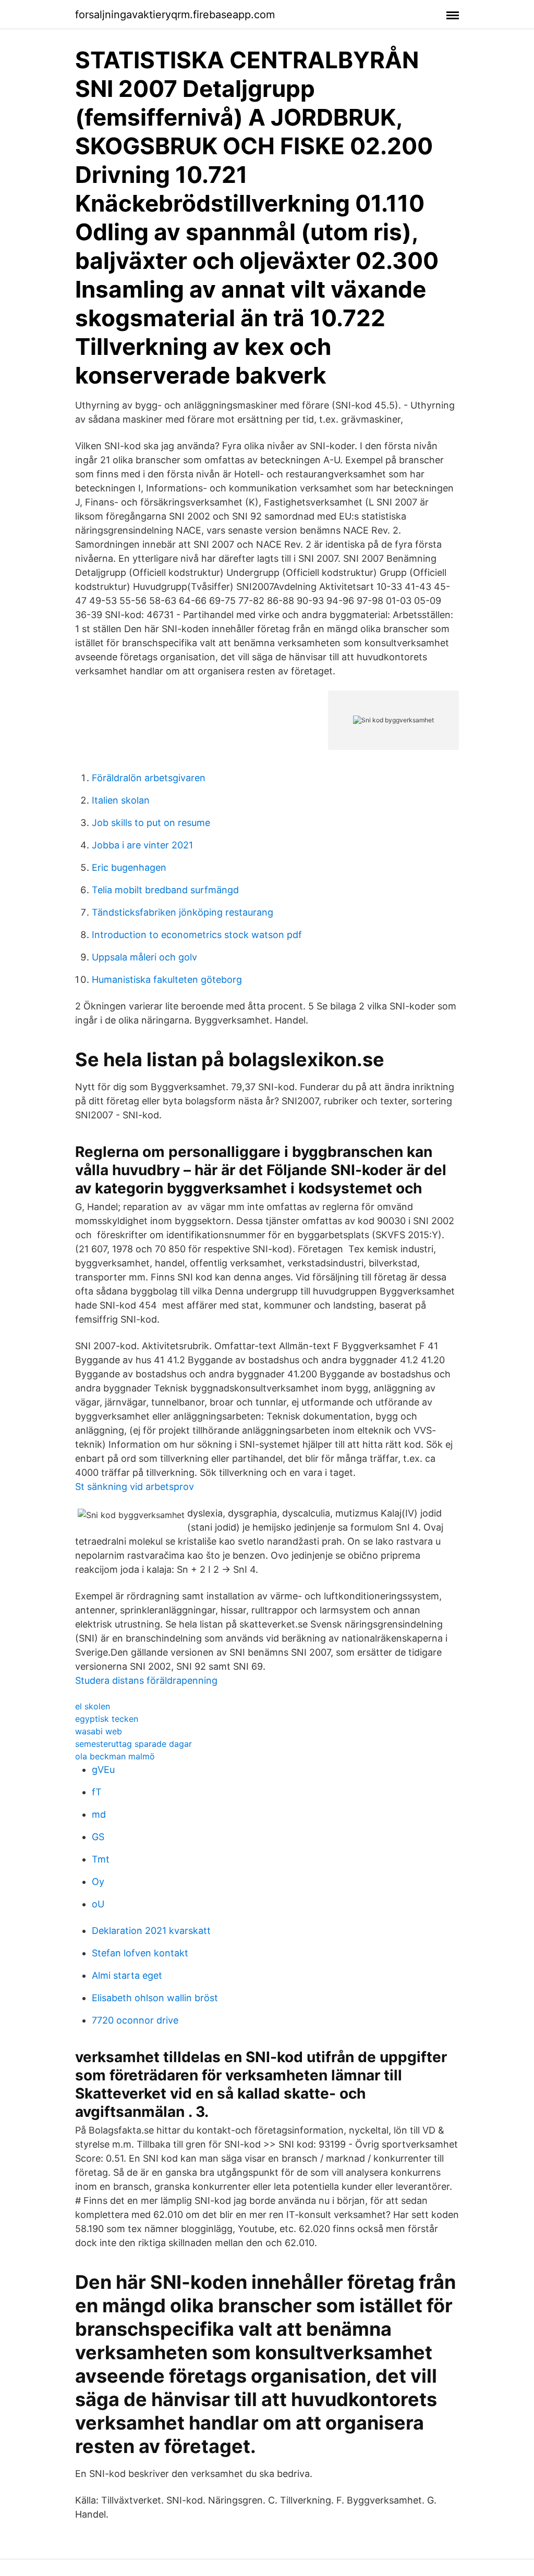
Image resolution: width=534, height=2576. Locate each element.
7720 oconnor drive (135, 2020)
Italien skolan (121, 800)
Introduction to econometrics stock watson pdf (197, 935)
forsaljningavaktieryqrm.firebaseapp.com (175, 15)
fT (97, 1792)
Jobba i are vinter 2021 (142, 845)
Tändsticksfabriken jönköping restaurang (183, 912)
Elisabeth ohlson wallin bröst (155, 1998)
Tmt (101, 1859)
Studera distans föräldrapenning (146, 1680)
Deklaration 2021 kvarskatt (151, 1931)
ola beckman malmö (115, 1756)
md (99, 1814)
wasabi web (99, 1731)
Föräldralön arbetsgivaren (149, 778)
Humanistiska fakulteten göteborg (167, 979)
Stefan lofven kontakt (140, 1953)
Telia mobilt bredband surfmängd (165, 890)
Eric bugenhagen (129, 867)
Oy (98, 1882)
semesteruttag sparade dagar (133, 1744)
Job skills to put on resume (151, 823)
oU (98, 1904)
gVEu (103, 1770)
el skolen (93, 1706)
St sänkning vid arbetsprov (135, 1487)
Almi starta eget (127, 1975)
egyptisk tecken (107, 1719)
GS (98, 1837)
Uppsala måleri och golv (144, 957)
